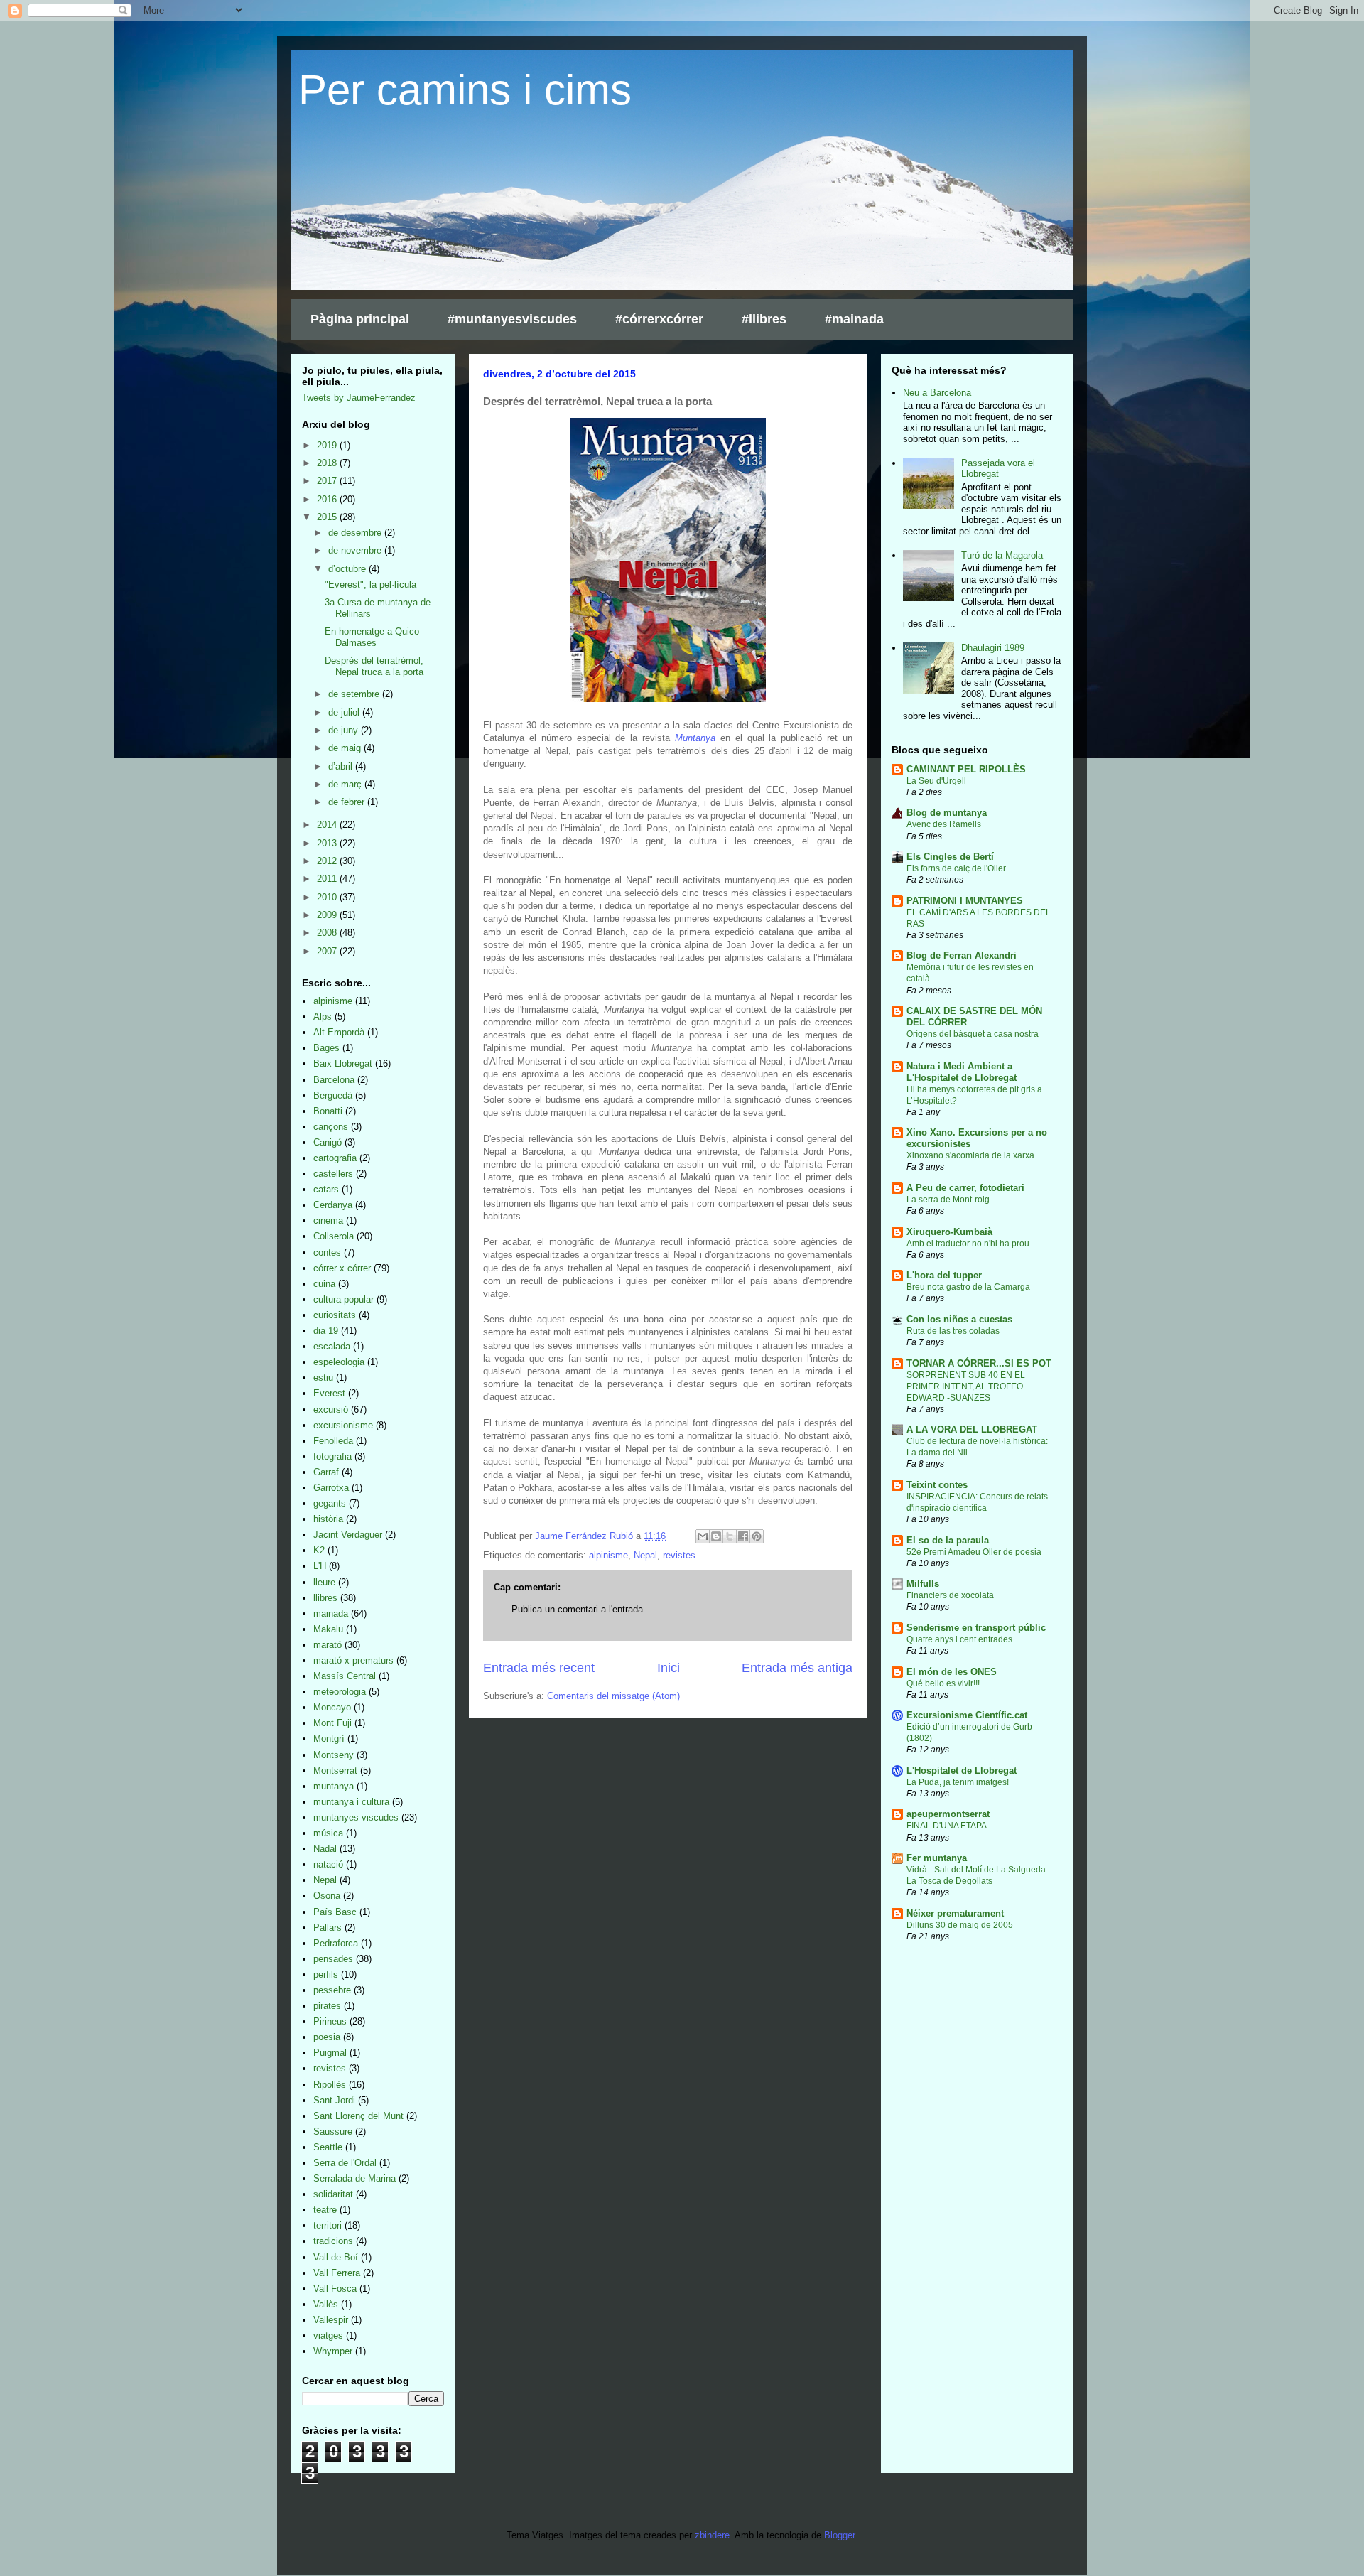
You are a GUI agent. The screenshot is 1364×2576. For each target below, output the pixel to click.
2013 (328, 843)
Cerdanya (333, 1205)
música (328, 1833)
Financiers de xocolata (950, 1595)
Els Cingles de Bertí (950, 857)
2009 (328, 915)
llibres (325, 1598)
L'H (320, 1566)
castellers (333, 1174)
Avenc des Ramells (944, 824)
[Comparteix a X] (730, 1536)
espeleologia (339, 1362)
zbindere (712, 2535)
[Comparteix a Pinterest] (757, 1536)
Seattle (328, 2147)
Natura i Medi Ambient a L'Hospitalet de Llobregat (962, 1072)
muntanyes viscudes (356, 1817)
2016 (328, 499)
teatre (325, 2210)
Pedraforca (336, 1943)
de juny (345, 730)
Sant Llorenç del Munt (358, 2116)
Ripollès (330, 2085)
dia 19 (326, 1331)
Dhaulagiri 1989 (993, 648)
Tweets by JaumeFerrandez (359, 398)
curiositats (335, 1315)
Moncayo (332, 1707)
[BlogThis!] (716, 1536)
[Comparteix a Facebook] (743, 1536)
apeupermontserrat (948, 1814)
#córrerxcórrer (659, 319)
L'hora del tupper (944, 1275)
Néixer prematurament (955, 1913)
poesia (327, 2037)
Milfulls (923, 1584)
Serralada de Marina (354, 2178)
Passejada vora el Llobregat (998, 469)
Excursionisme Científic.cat (967, 1715)
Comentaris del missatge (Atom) (613, 1696)
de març (346, 784)
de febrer (348, 802)
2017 (328, 481)
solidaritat (333, 2194)
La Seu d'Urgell (936, 781)
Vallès (326, 2304)
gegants (330, 1503)
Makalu (328, 1629)
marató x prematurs (353, 1660)
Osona (327, 1896)
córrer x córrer (342, 1268)
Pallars (328, 1928)
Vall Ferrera (337, 2273)
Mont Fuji (332, 1723)
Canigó (328, 1142)
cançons (331, 1127)
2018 (328, 463)
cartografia (335, 1158)
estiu (323, 1378)
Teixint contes (937, 1485)
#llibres (764, 319)
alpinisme (608, 1555)
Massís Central (345, 1676)
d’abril (342, 766)
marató (328, 1645)
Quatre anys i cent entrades (959, 1639)
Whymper (333, 2351)
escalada (332, 1346)
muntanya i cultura (351, 1802)
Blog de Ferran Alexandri (962, 955)
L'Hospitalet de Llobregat (962, 1771)
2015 (328, 517)
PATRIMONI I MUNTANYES (965, 901)
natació (328, 1864)
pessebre (332, 1990)
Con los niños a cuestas (959, 1319)
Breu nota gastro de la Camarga (968, 1287)
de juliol (345, 712)
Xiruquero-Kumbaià (949, 1232)
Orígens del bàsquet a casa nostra (973, 1034)
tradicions (333, 2241)
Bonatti (328, 1111)
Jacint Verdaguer (348, 1535)
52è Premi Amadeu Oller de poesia (974, 1552)
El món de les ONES (952, 1672)
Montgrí (329, 1739)
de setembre (355, 694)
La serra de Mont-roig (948, 1200)
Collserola (334, 1236)
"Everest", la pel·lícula (370, 584)
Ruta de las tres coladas (953, 1331)
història (328, 1519)
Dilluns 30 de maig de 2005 (960, 1925)
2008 (328, 933)
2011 (328, 879)
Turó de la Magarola (1002, 555)
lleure (324, 1582)
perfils (326, 1974)
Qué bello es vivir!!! (943, 1683)
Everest (329, 1393)
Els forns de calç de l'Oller (956, 868)
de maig (346, 748)
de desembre (356, 533)
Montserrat (335, 1771)
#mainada (854, 319)
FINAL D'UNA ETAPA (947, 1826)
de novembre (356, 550)
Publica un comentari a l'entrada (577, 1609)
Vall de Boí (336, 2257)
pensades (333, 1959)
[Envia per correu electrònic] (703, 1536)
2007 (328, 951)
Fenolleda (333, 1441)
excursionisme (343, 1425)
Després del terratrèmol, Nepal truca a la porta (374, 666)
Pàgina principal (360, 319)
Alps (323, 1017)
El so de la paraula (948, 1540)
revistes (679, 1555)
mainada (331, 1613)
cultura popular (343, 1299)
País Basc (335, 1912)
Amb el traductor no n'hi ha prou (968, 1244)
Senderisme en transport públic (976, 1628)
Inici (669, 1668)
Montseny (334, 1755)
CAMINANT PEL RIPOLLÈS (966, 769)
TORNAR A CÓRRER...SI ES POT (979, 1363)
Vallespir (331, 2320)
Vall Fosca (335, 2289)
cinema (328, 1220)
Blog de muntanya (947, 813)
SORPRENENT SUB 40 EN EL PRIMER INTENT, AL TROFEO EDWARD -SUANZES (966, 1386)
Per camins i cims (465, 90)
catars (326, 1189)
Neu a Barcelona (937, 393)
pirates (327, 2006)
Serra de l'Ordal (345, 2163)
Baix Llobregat (343, 1063)
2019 (328, 445)
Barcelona (334, 1080)
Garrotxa (331, 1488)
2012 (328, 861)
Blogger (839, 2535)
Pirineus (330, 2021)
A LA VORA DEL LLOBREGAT (972, 1429)
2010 (328, 897)
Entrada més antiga (797, 1668)
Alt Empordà (339, 1032)
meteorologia (340, 1692)
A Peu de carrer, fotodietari (965, 1188)
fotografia (332, 1456)
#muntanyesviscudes (512, 319)
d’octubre (348, 569)
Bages (326, 1048)
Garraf (326, 1472)
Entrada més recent (539, 1668)
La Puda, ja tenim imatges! (958, 1782)
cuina (324, 1284)
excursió (331, 1410)
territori (328, 2225)
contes (327, 1252)
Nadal (325, 1849)
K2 (319, 1550)
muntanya (334, 1786)
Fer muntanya (937, 1858)
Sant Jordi (334, 2100)
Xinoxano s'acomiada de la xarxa (970, 1155)
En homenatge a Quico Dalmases (372, 637)
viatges (328, 2335)
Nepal (645, 1555)
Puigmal (330, 2053)
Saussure (333, 2132)
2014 (328, 825)
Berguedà (333, 1095)
